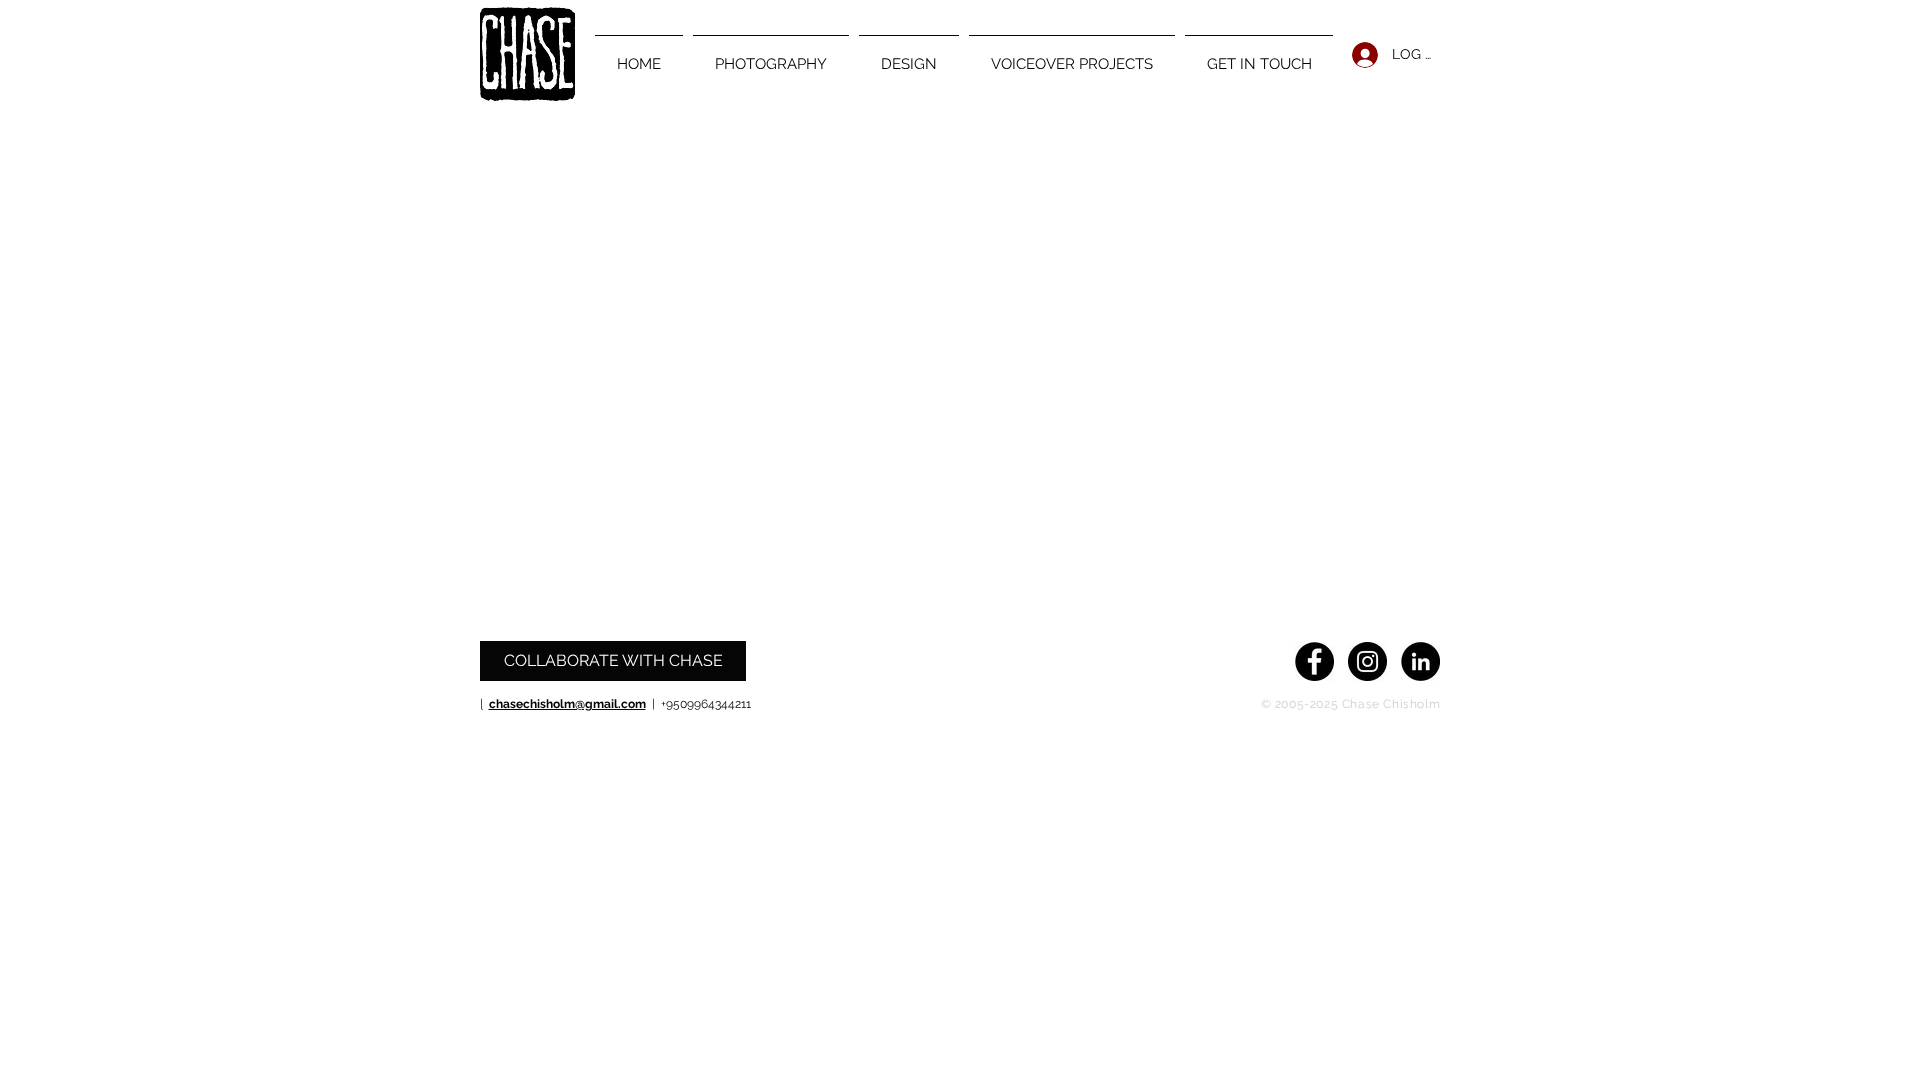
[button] (771, 55)
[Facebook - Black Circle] (1314, 661)
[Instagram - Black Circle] (1367, 661)
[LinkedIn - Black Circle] (1420, 661)
